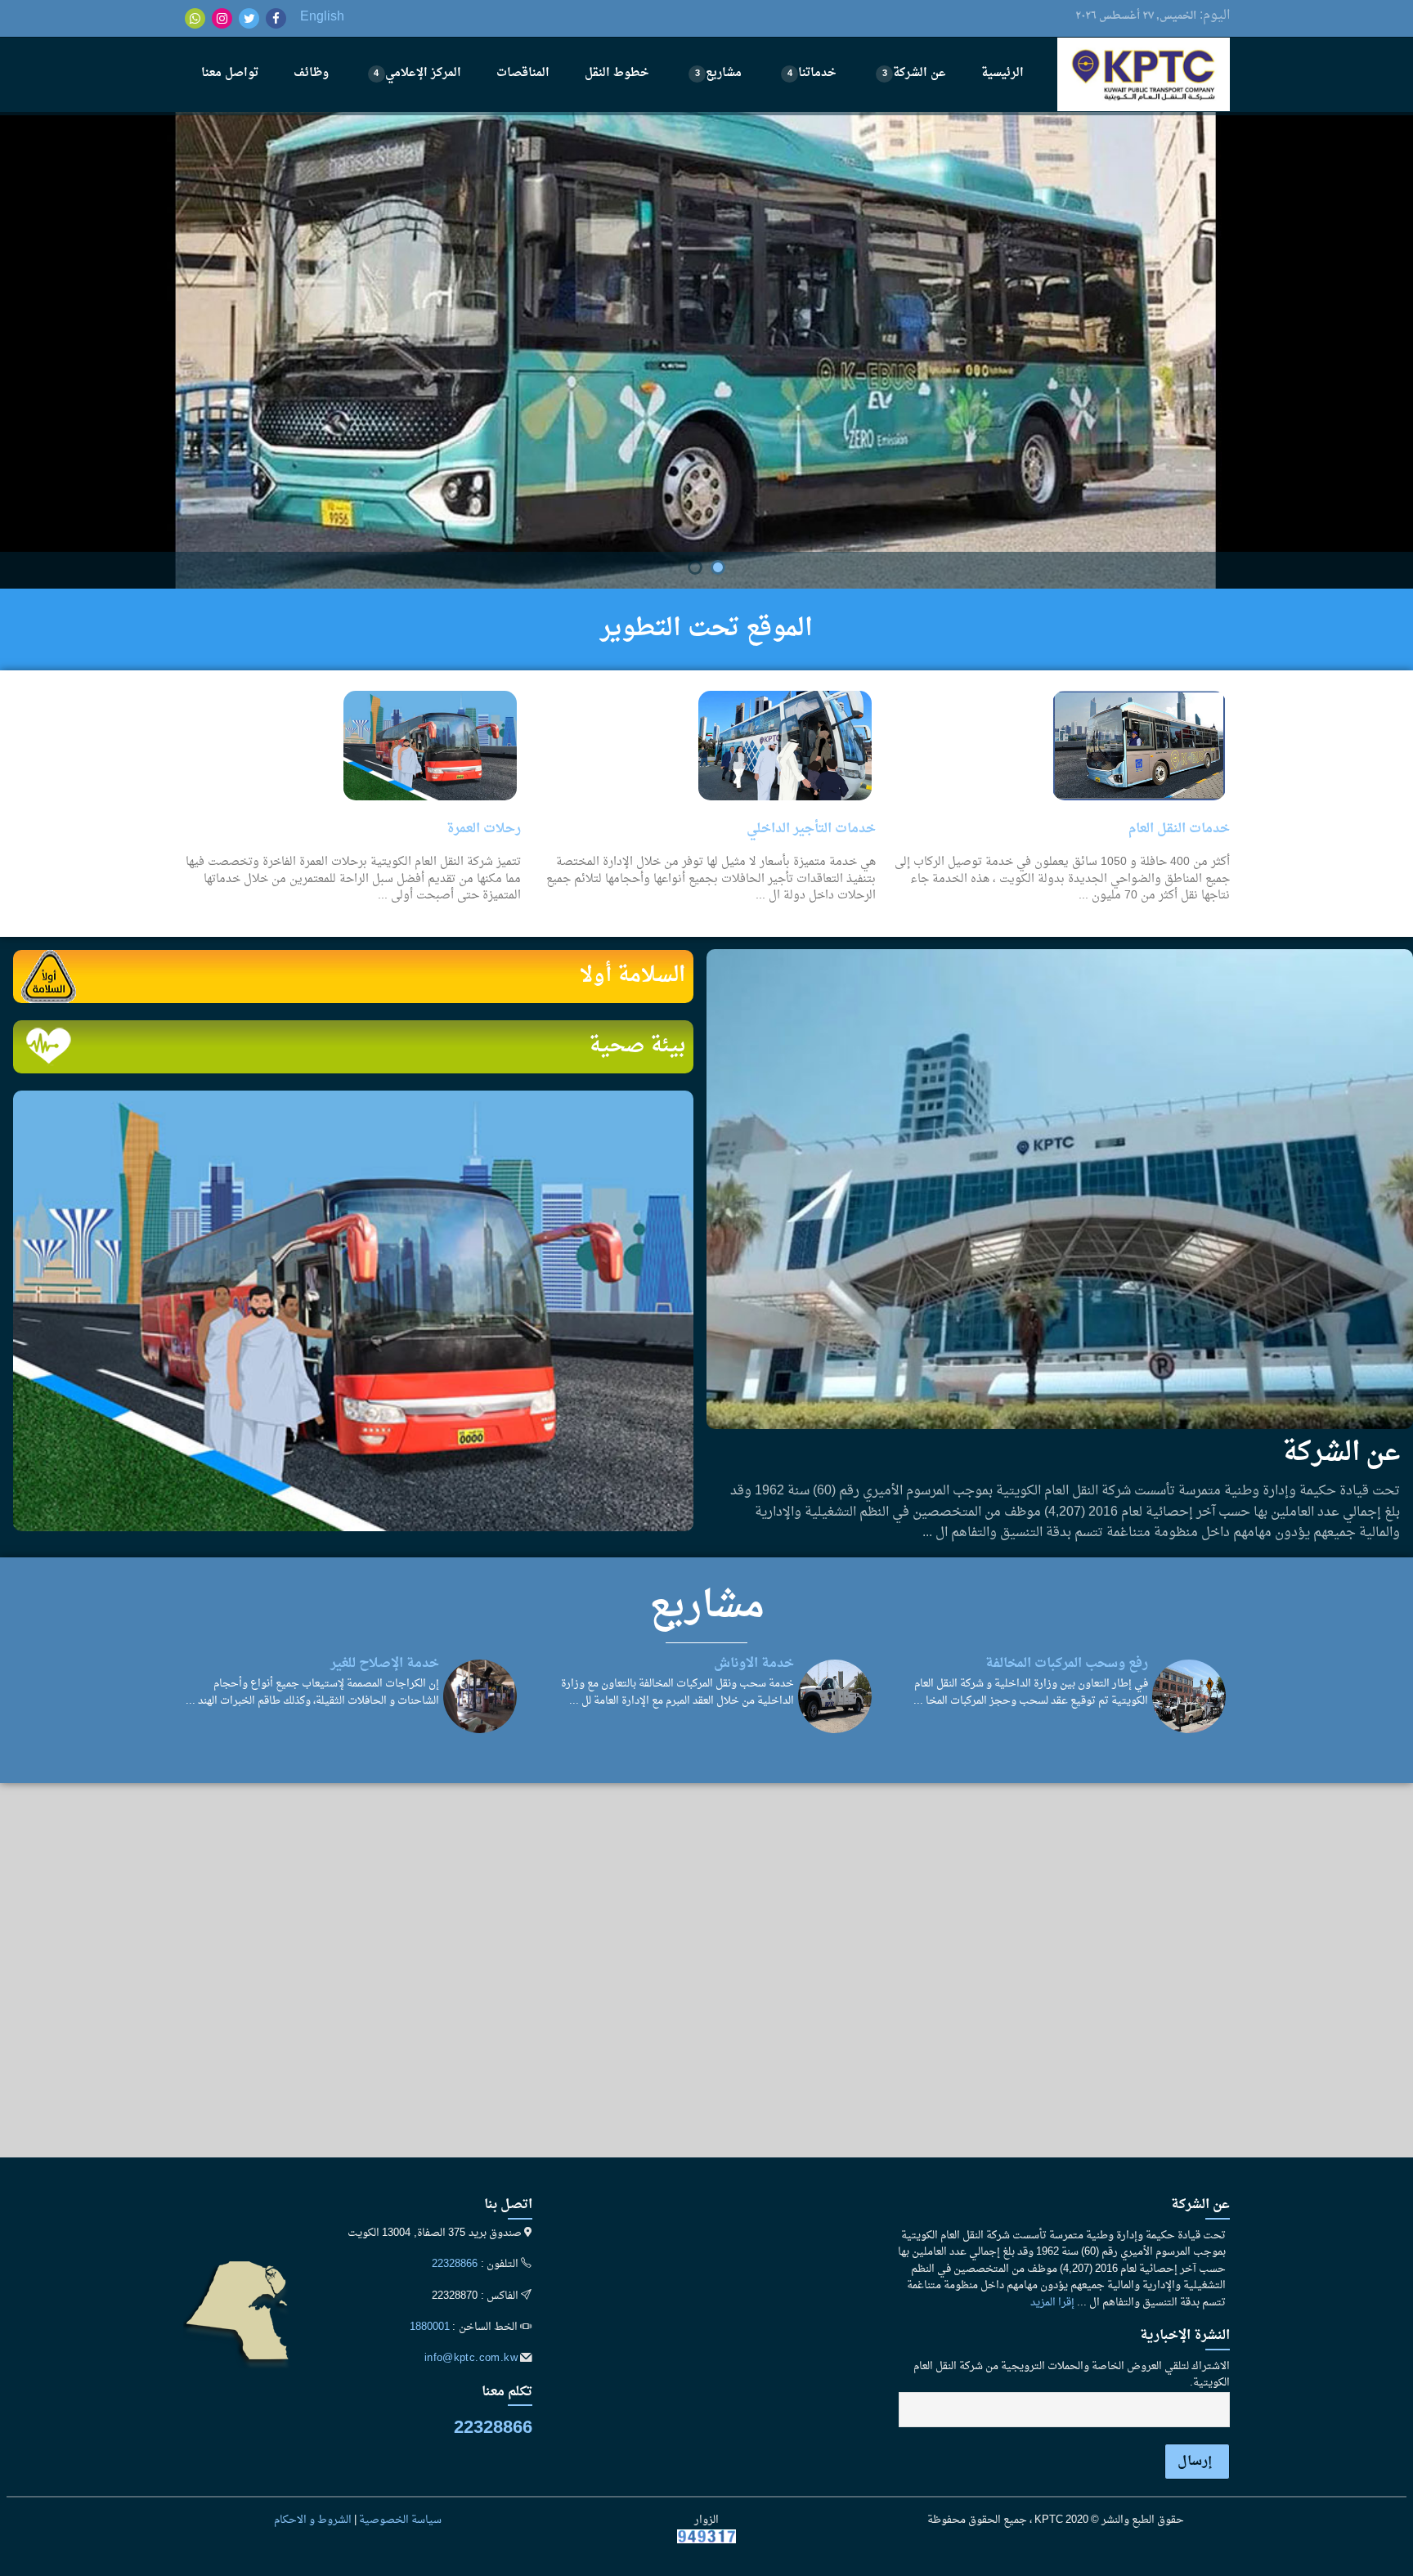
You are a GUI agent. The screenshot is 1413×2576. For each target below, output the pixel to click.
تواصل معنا (230, 73)
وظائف (311, 73)
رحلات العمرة (484, 829)
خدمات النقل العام (1179, 829)
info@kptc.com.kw (471, 2359)
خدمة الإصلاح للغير (385, 1664)
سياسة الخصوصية (400, 2520)
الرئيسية (1003, 73)
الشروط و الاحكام (313, 2520)
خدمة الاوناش (754, 1664)
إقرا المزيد (1052, 2303)
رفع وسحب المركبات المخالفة (1067, 1664)
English (322, 17)
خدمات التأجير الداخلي (811, 829)
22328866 (455, 2265)
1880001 (430, 2327)
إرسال (1195, 2462)
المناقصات (523, 73)
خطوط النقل (617, 73)
